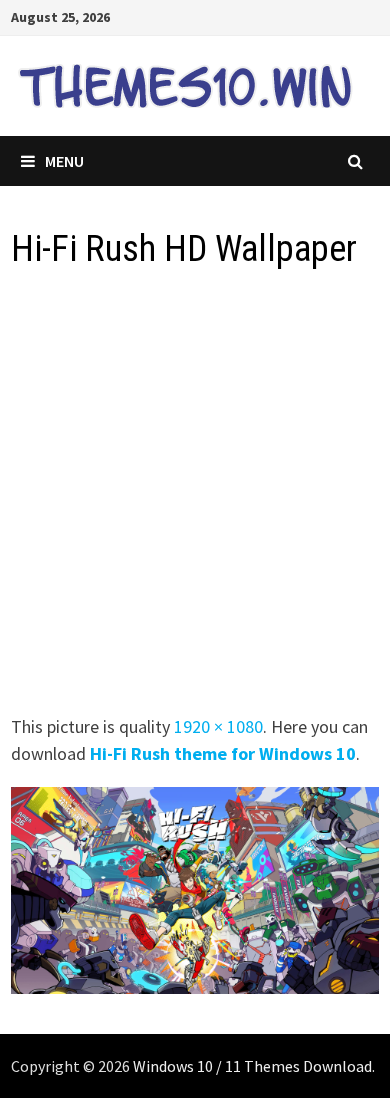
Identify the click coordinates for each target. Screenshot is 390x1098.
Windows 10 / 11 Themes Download (252, 1066)
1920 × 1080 (218, 726)
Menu (64, 161)
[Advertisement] (195, 498)
